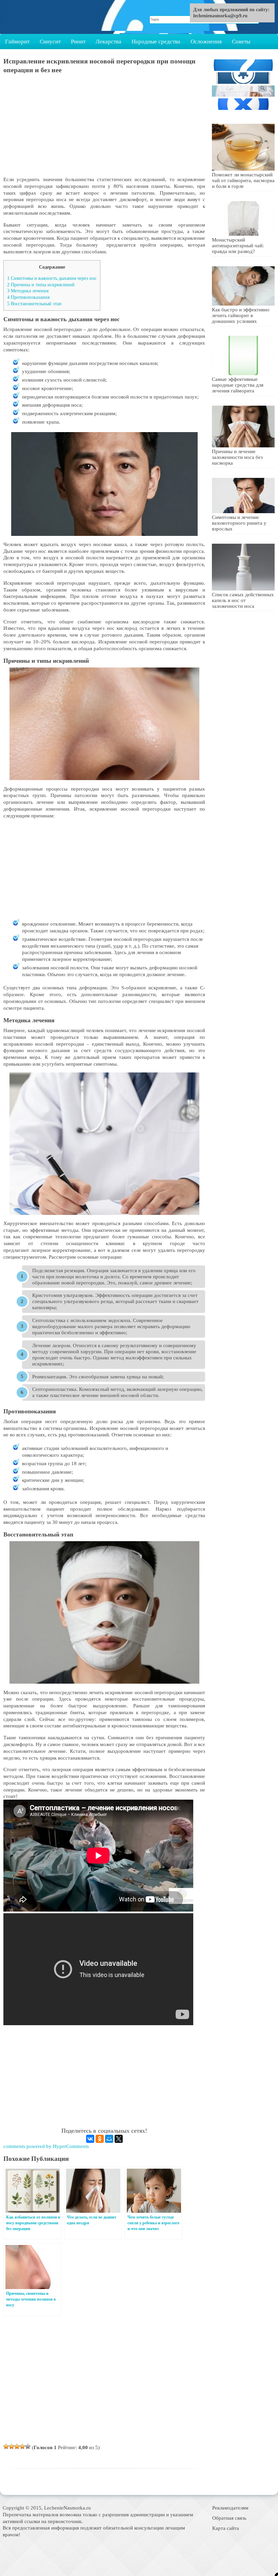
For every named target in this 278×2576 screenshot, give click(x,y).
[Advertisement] (104, 129)
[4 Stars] (22, 2446)
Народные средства (156, 42)
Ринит (78, 42)
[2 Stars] (12, 2446)
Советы (241, 42)
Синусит (50, 42)
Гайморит (17, 42)
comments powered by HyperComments (46, 2146)
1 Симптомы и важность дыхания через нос (52, 278)
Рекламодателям (230, 2508)
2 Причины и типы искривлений (41, 285)
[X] (119, 2139)
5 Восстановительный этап (34, 304)
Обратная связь (229, 2518)
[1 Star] (6, 2446)
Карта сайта (226, 2528)
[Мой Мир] (109, 2139)
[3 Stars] (17, 2446)
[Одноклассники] (100, 2139)
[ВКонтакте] (90, 2139)
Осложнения (206, 42)
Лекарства (108, 42)
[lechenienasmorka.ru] (39, 17)
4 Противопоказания (28, 297)
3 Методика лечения (28, 291)
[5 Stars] (28, 2446)
